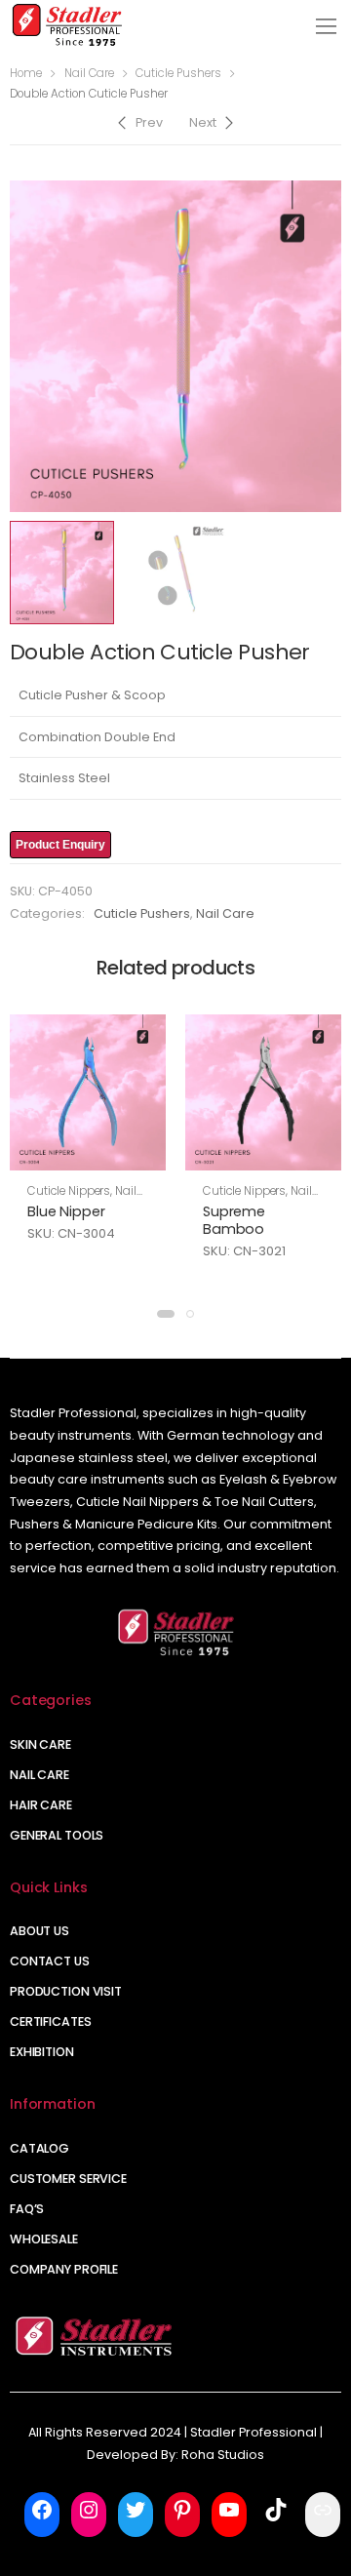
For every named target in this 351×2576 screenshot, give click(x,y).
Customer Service (68, 2179)
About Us (39, 1931)
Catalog (39, 2148)
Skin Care (40, 1744)
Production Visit (66, 1991)
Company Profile (64, 2269)
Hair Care (41, 1805)
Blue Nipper (66, 1211)
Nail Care (89, 73)
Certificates (51, 2021)
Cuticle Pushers (178, 73)
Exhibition (42, 2052)
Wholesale (44, 2239)
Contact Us (50, 1961)
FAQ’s (27, 2209)
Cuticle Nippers (69, 1191)
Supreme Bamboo (234, 1220)
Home (26, 73)
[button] (166, 1314)
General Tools (57, 1835)
